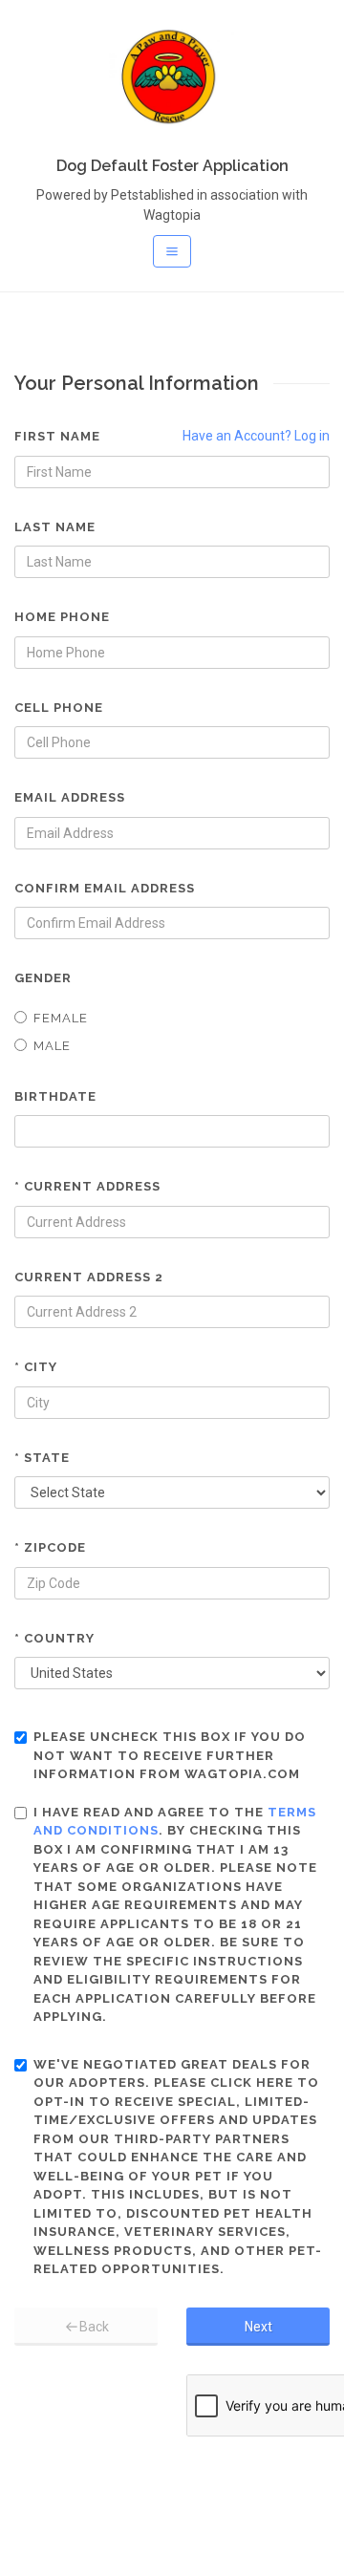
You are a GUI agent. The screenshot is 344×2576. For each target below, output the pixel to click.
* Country (54, 1638)
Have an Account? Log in (256, 436)
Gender (43, 978)
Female (61, 1018)
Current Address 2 (89, 1277)
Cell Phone (59, 708)
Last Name (55, 527)
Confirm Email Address (105, 888)
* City (36, 1367)
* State (42, 1458)
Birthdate (55, 1096)
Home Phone (62, 617)
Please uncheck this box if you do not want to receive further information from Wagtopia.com (170, 1755)
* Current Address (87, 1186)
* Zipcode (50, 1547)
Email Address (70, 797)
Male (52, 1046)
